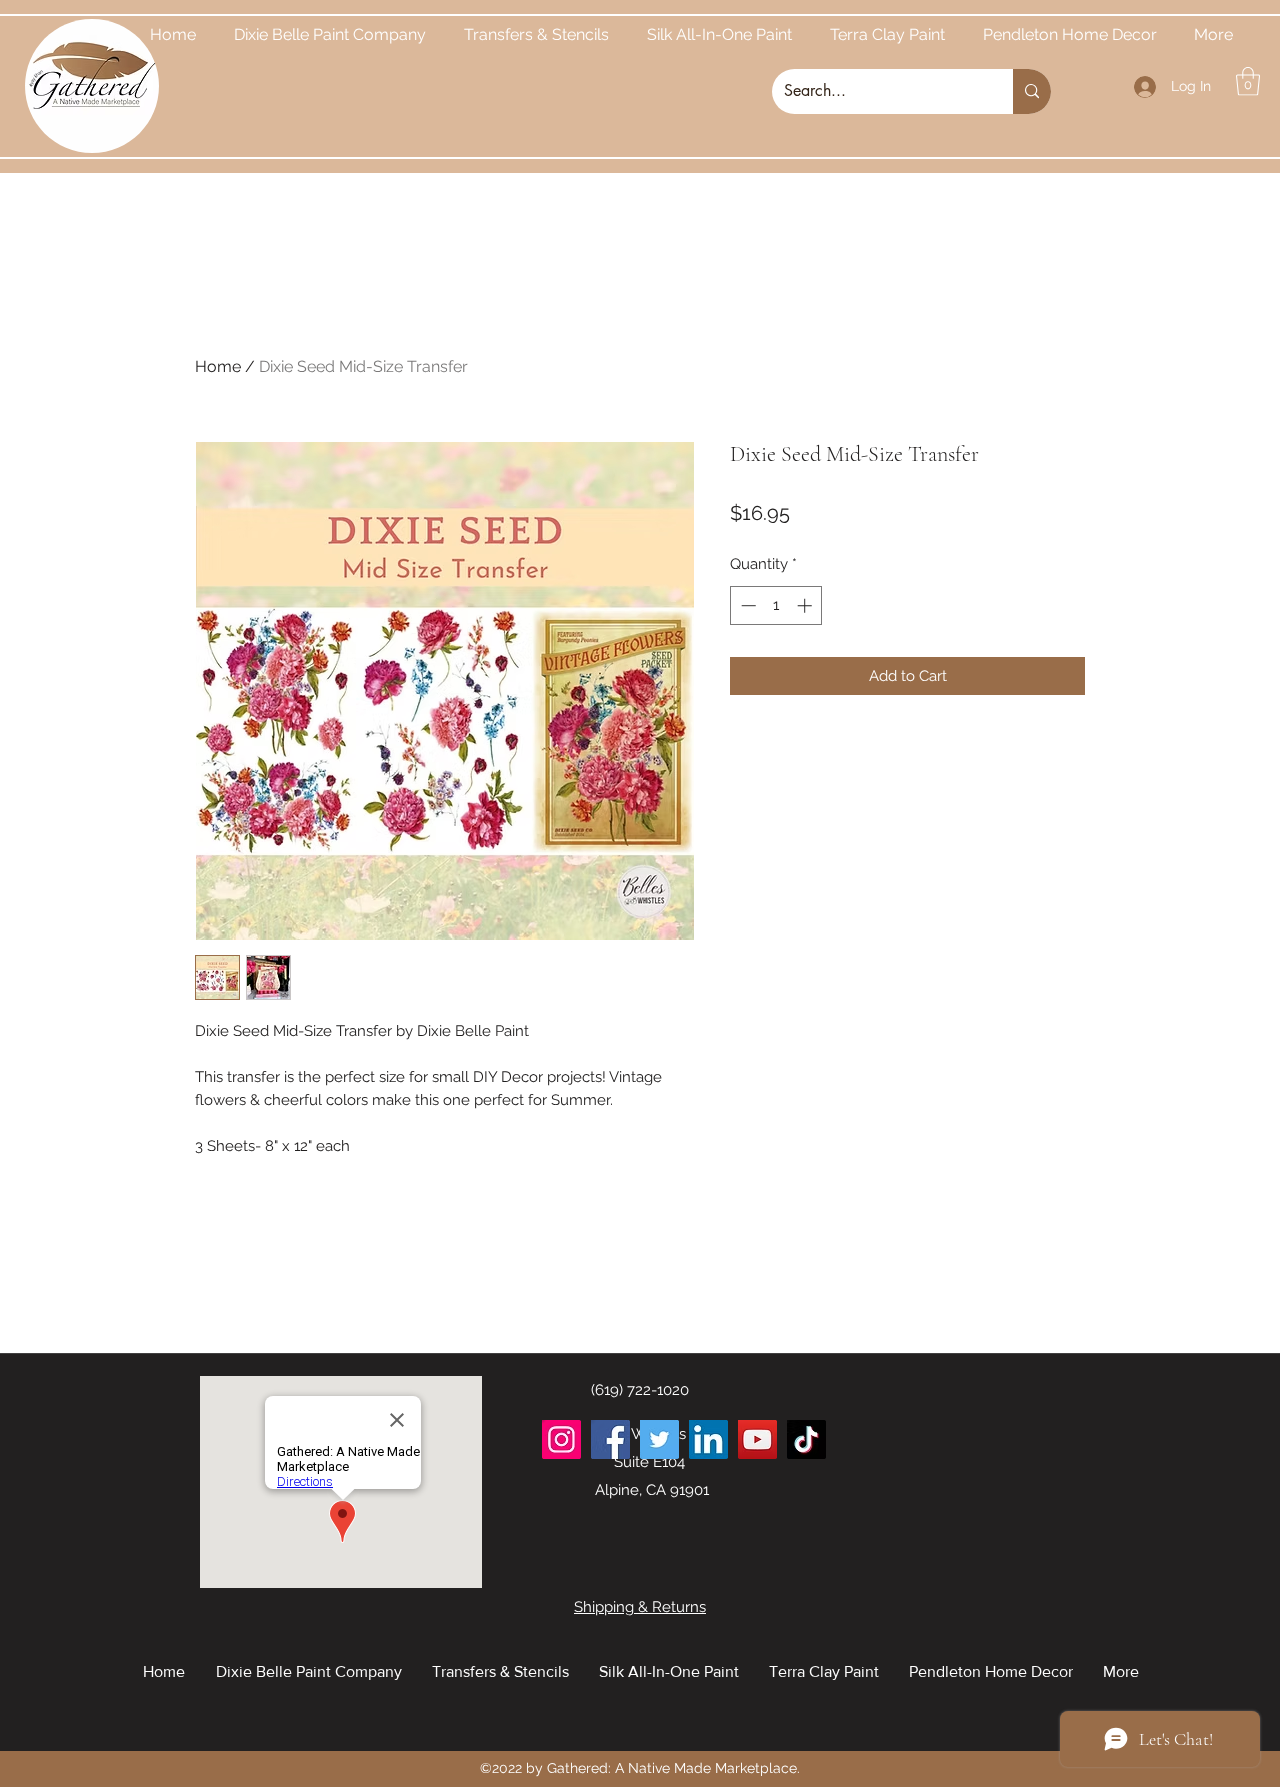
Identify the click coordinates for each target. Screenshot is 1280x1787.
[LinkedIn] (708, 1439)
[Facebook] (610, 1439)
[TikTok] (806, 1439)
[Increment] (806, 605)
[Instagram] (561, 1439)
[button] (1248, 81)
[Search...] (1032, 91)
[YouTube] (757, 1439)
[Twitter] (659, 1439)
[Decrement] (746, 605)
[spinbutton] (776, 605)
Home (218, 366)
